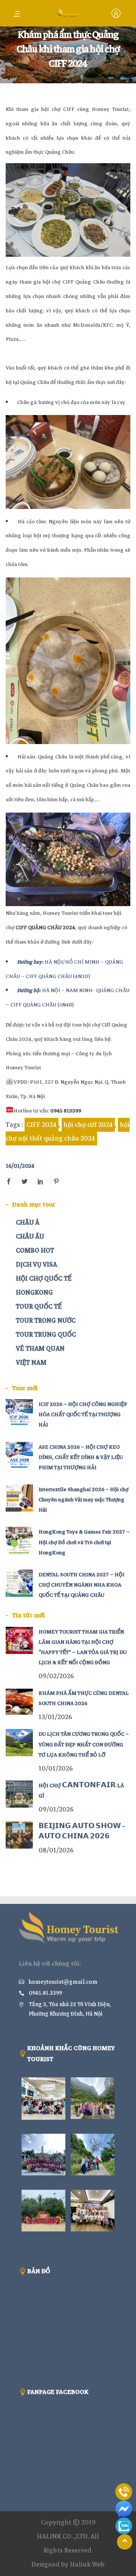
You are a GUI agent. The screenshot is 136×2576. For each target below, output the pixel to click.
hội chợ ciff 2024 (88, 1125)
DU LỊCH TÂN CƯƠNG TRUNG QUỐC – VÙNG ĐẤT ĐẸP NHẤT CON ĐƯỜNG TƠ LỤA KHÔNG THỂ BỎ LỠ (84, 1744)
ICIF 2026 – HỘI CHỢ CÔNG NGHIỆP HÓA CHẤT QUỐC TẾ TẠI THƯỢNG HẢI (83, 1414)
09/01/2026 (56, 1809)
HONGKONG (34, 1293)
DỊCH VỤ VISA (36, 1265)
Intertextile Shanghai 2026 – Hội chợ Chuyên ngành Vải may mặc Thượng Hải (83, 1500)
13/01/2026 (55, 1717)
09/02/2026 (56, 1676)
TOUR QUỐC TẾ (39, 1307)
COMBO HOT (35, 1251)
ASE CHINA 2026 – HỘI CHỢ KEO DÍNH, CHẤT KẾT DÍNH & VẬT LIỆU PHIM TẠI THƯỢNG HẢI (81, 1457)
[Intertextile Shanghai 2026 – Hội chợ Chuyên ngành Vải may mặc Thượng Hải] (19, 1498)
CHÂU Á (28, 1222)
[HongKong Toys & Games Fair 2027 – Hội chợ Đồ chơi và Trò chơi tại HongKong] (19, 1540)
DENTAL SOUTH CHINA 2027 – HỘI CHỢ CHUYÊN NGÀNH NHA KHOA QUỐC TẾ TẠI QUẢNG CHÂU (81, 1585)
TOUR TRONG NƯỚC (46, 1321)
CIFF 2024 (42, 1125)
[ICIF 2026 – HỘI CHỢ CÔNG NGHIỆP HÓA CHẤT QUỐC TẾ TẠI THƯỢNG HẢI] (19, 1413)
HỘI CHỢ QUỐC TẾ (44, 1279)
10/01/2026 (56, 1769)
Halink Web (87, 2564)
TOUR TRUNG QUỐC (46, 1335)
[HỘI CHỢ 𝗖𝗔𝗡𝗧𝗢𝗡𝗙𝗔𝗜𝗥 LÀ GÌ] (19, 1794)
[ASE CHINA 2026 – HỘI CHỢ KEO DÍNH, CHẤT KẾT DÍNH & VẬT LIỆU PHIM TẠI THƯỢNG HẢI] (19, 1456)
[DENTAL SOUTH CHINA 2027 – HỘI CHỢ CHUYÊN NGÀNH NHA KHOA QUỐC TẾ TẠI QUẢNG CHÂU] (19, 1583)
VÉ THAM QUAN (40, 1349)
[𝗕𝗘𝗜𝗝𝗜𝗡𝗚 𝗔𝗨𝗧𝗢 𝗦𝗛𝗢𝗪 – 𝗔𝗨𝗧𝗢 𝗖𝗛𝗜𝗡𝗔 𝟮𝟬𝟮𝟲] (19, 1835)
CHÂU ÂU (30, 1237)
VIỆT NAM (31, 1363)
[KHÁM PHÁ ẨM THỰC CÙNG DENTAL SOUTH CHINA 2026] (19, 1702)
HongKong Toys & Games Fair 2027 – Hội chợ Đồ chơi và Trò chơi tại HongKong (84, 1542)
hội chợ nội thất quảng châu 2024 (68, 1132)
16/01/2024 (20, 1166)
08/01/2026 (56, 1850)
